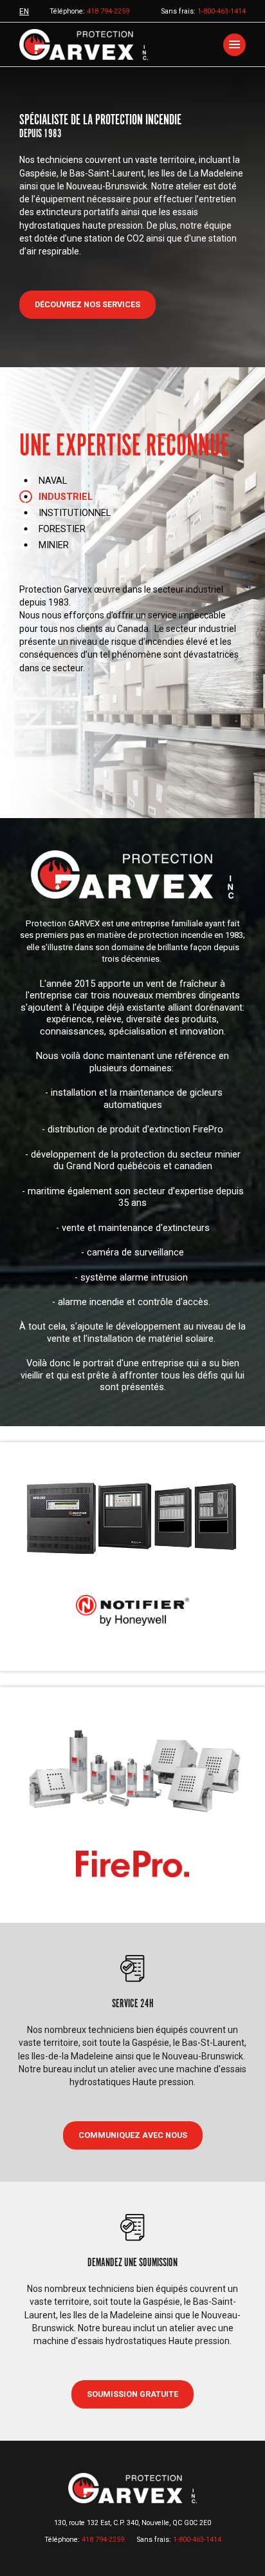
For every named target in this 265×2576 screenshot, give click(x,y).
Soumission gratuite (132, 2394)
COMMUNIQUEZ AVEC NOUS (133, 2135)
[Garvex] (84, 44)
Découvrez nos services (87, 304)
